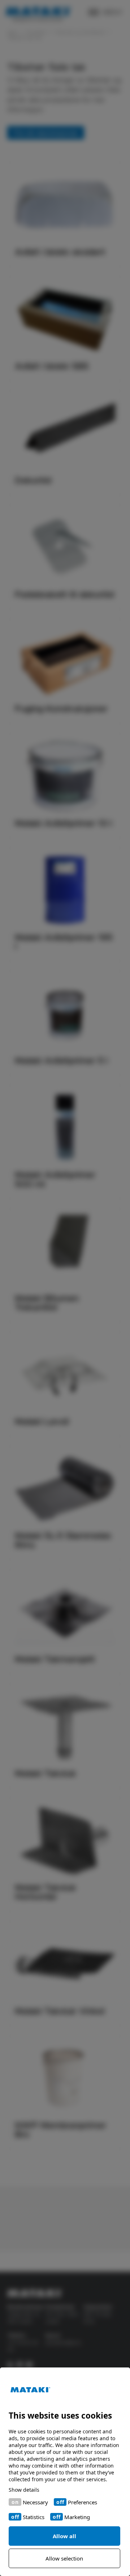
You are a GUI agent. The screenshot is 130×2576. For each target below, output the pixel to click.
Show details (24, 2490)
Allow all (64, 2536)
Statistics (34, 2517)
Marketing (77, 2517)
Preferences (83, 2502)
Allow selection (64, 2558)
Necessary (35, 2502)
